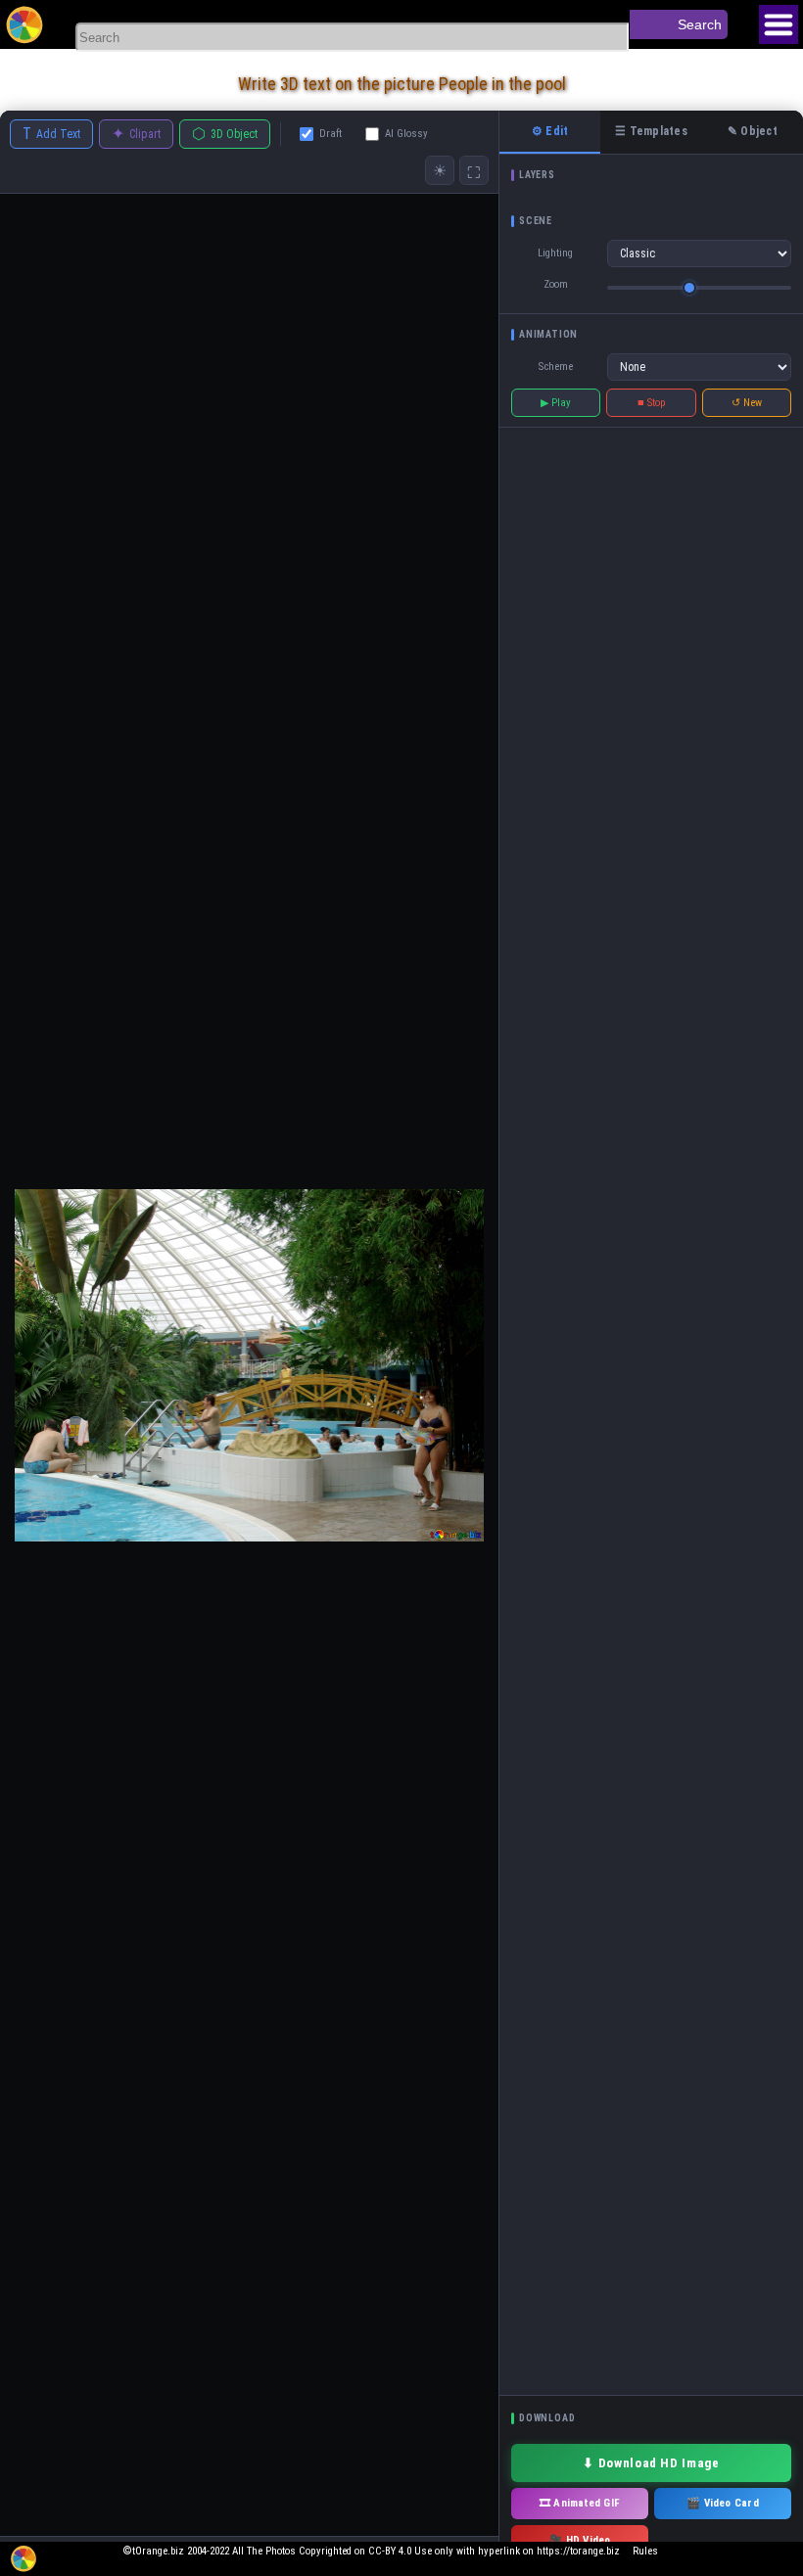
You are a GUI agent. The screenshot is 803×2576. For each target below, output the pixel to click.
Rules (645, 2551)
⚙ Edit (550, 131)
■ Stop (652, 403)
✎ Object (753, 131)
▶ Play (556, 403)
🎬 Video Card (723, 2503)
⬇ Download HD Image (651, 2463)
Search (700, 24)
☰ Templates (651, 131)
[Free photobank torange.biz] (24, 24)
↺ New (747, 403)
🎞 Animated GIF (580, 2503)
